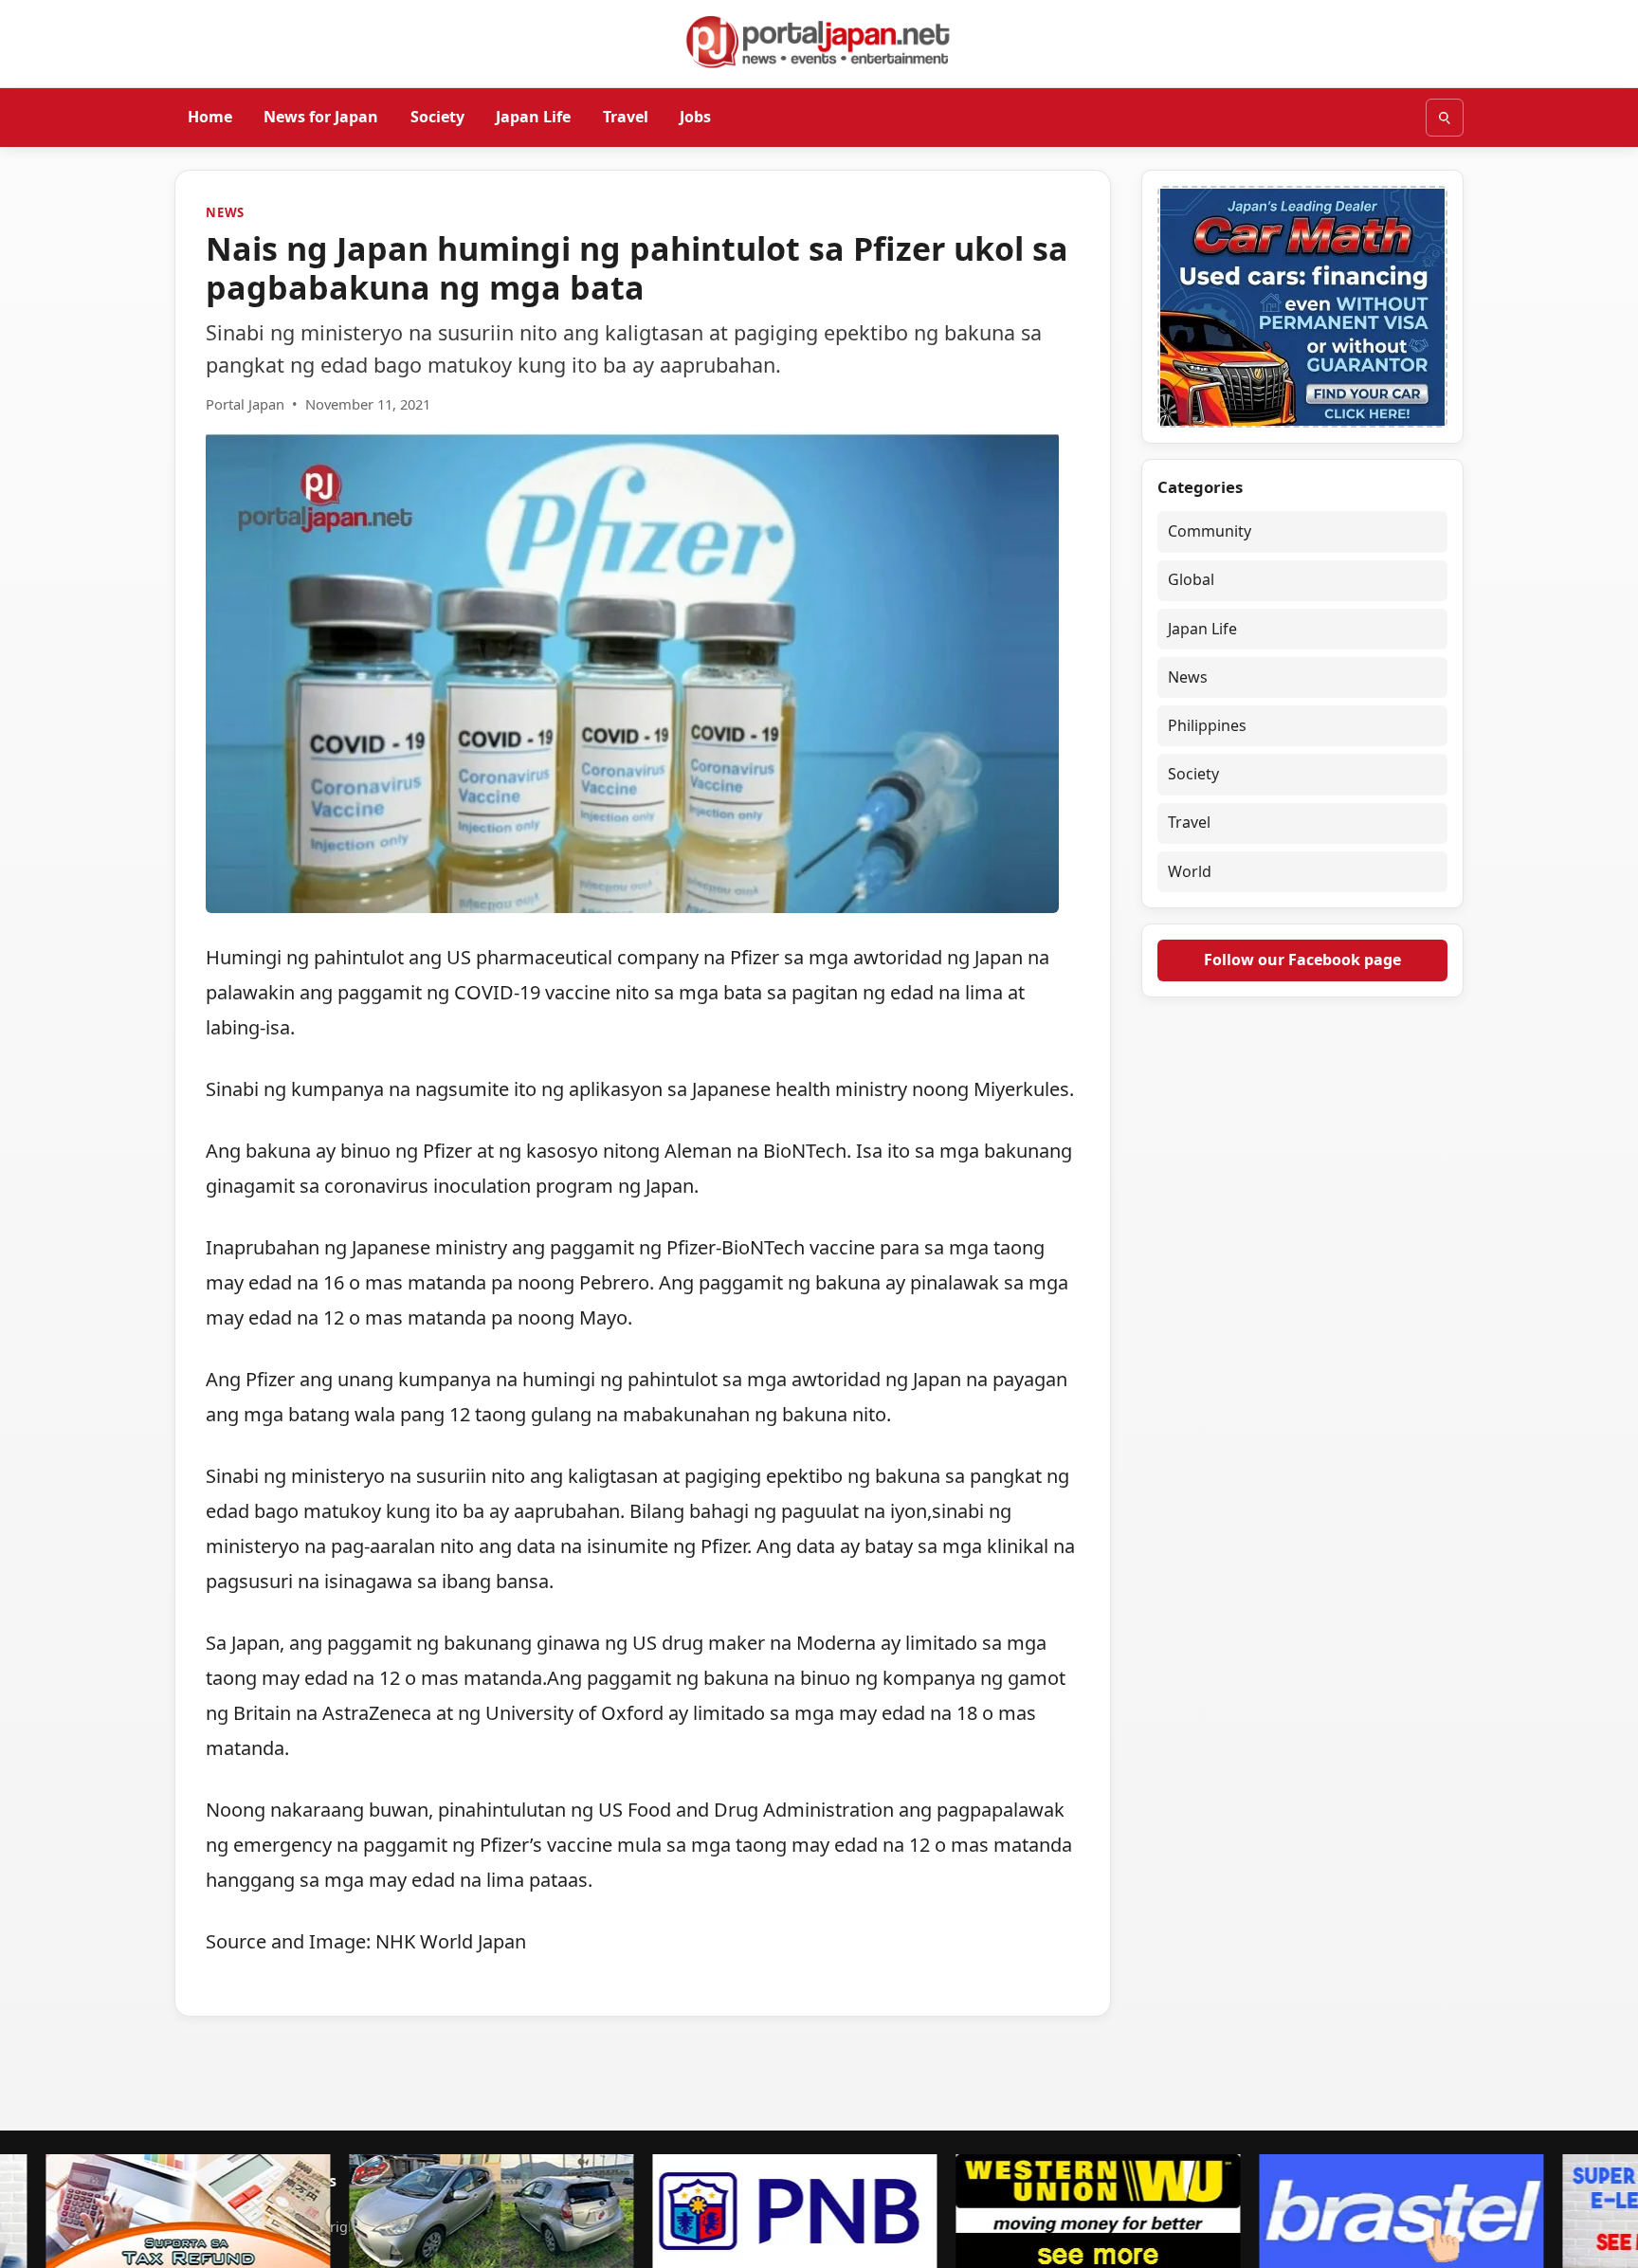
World (1190, 871)
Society (437, 117)
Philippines (1207, 725)
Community (1210, 531)
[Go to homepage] (819, 42)
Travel (626, 117)
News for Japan (321, 117)
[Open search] (1445, 118)
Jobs (695, 117)
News (225, 212)
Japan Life (533, 117)
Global (1191, 579)
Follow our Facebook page (1302, 960)
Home (210, 117)
